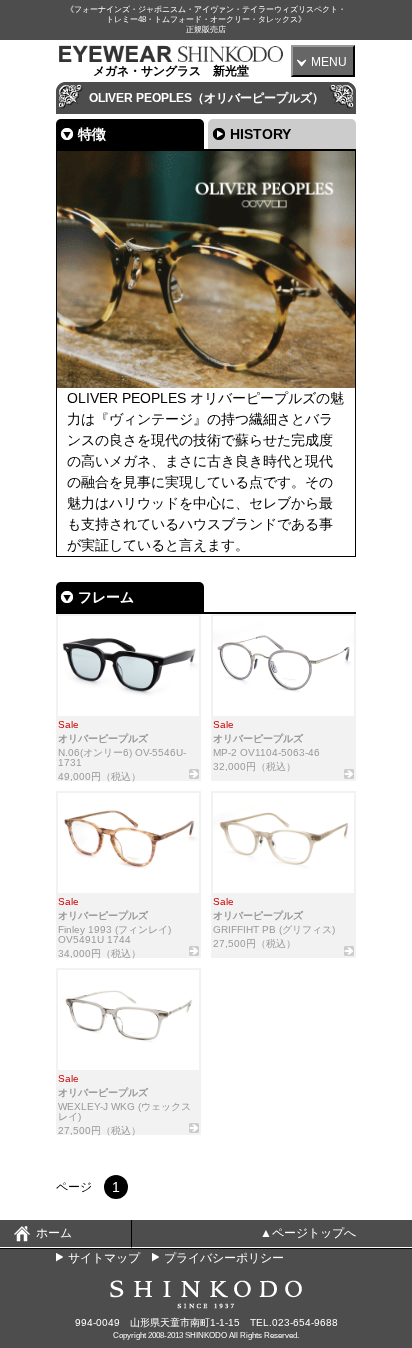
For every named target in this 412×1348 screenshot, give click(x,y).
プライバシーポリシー (224, 1258)
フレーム (106, 597)
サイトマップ (104, 1258)
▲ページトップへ (308, 1233)
